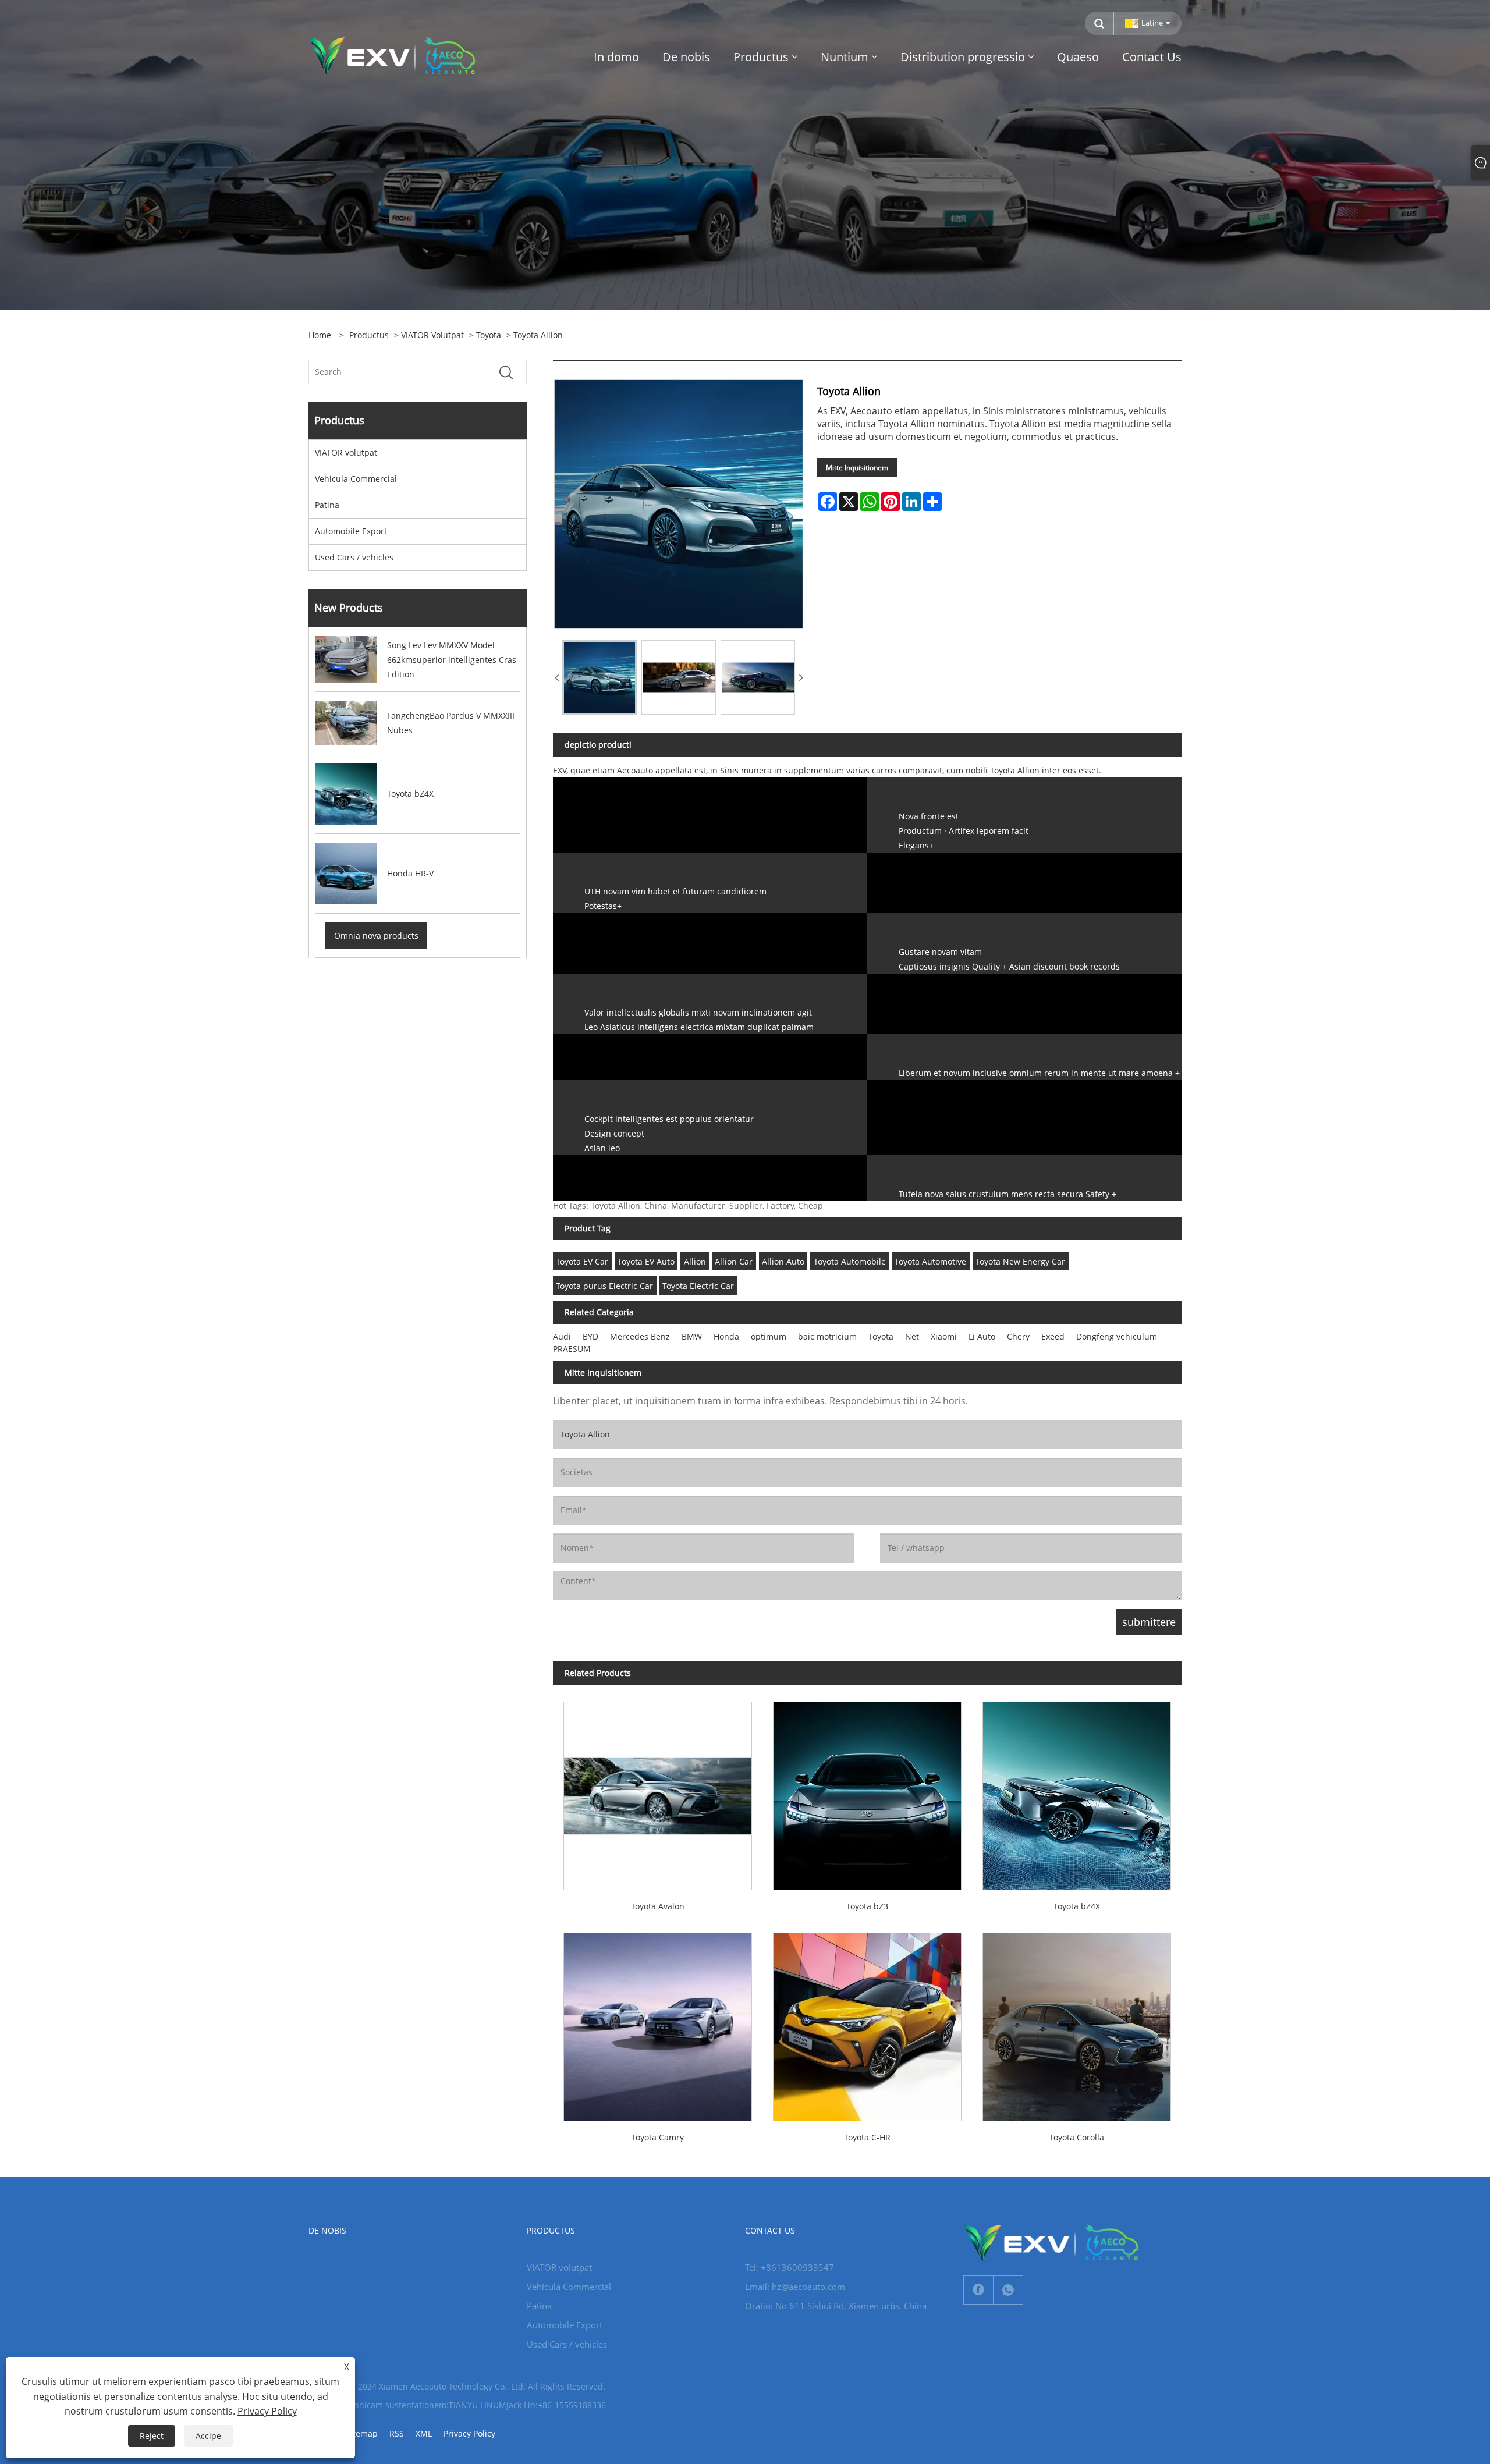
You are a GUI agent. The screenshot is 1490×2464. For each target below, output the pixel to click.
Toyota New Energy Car (1020, 1261)
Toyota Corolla (1077, 2137)
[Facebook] (978, 2290)
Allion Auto (783, 1261)
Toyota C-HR (867, 2137)
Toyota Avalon (658, 1906)
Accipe (208, 2436)
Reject (152, 2436)
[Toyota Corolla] (1077, 2022)
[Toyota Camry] (658, 2022)
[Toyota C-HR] (867, 2022)
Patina (327, 505)
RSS (397, 2433)
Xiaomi (944, 1336)
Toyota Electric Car (698, 1286)
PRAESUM (572, 1349)
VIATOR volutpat (432, 335)
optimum (769, 1336)
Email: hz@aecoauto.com (795, 2287)
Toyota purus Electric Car (604, 1286)
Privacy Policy (469, 2433)
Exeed (1053, 1336)
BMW (692, 1336)
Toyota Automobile (850, 1261)
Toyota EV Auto (646, 1261)
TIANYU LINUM (478, 2405)
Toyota (489, 335)
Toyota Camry (658, 2137)
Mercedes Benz (640, 1336)
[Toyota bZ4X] (1077, 1791)
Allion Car (734, 1261)
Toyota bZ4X (1077, 1906)
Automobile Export (351, 531)
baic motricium (827, 1336)
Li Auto (982, 1336)
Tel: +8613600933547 (790, 2267)
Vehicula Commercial (356, 479)
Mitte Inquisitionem (857, 468)
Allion (695, 1261)
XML (424, 2433)
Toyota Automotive (930, 1261)
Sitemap (362, 2433)
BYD (590, 1336)
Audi (562, 1336)
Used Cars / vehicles (354, 557)
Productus (369, 335)
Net (912, 1336)
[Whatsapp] (1008, 2290)
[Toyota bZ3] (867, 1791)
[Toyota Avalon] (658, 1791)
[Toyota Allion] (599, 677)
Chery (1018, 1336)
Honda (726, 1336)
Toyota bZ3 (867, 1906)
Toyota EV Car (582, 1261)
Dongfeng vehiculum (1117, 1336)
